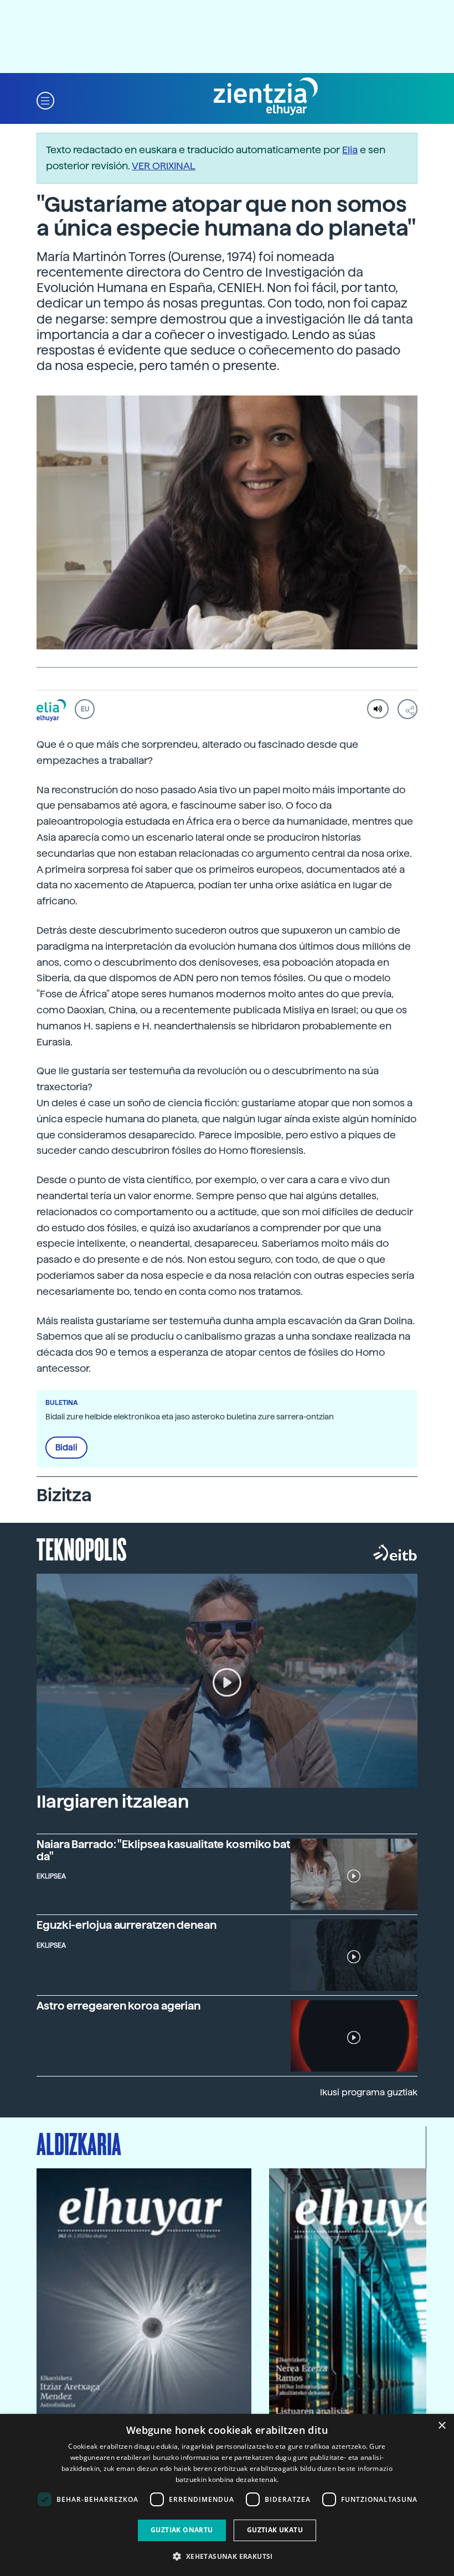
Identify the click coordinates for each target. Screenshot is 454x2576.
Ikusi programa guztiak (369, 2092)
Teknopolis (82, 1548)
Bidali (66, 1448)
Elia (350, 150)
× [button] (442, 2426)
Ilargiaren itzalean (113, 1802)
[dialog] (227, 2495)
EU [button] (85, 709)
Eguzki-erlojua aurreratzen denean (127, 1925)
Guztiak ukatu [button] (275, 2530)
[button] (45, 100)
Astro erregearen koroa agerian (118, 2006)
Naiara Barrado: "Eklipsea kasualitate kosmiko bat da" (163, 1850)
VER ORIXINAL (164, 166)
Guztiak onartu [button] (182, 2530)
